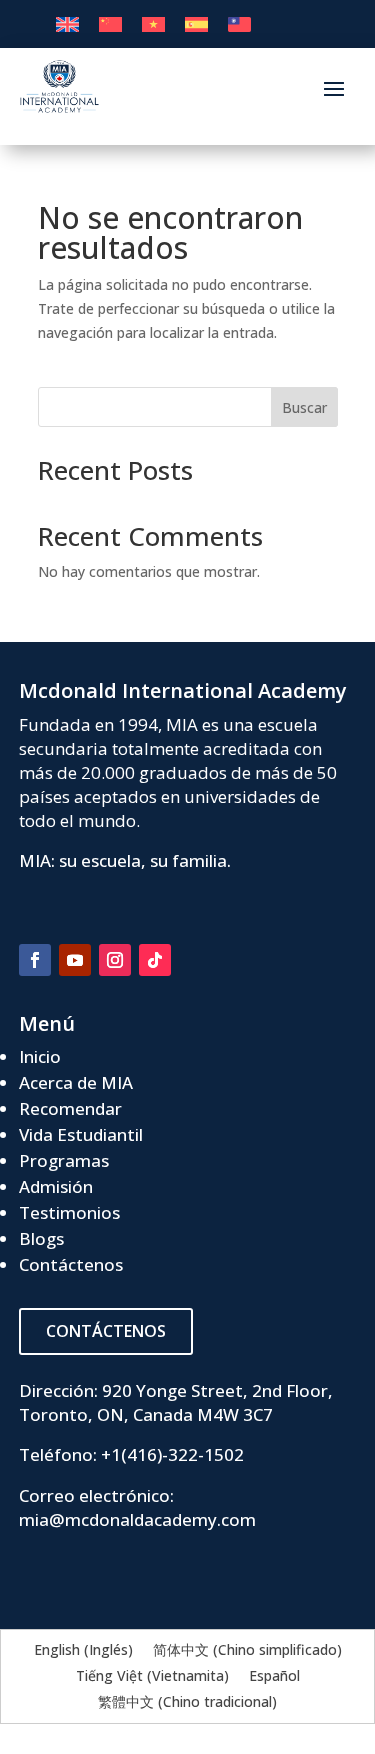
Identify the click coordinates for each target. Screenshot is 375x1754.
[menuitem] (67, 24)
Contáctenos (71, 1264)
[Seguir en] (195, 960)
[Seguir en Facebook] (35, 960)
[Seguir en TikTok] (155, 960)
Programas (64, 1160)
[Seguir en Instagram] (115, 960)
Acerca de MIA (76, 1082)
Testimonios (69, 1212)
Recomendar (70, 1108)
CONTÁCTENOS (106, 1331)
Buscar (304, 407)
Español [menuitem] (274, 1675)
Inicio (40, 1056)
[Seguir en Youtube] (75, 960)
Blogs (41, 1238)
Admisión (56, 1186)
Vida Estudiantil (81, 1134)
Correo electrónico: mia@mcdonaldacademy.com (137, 1507)
